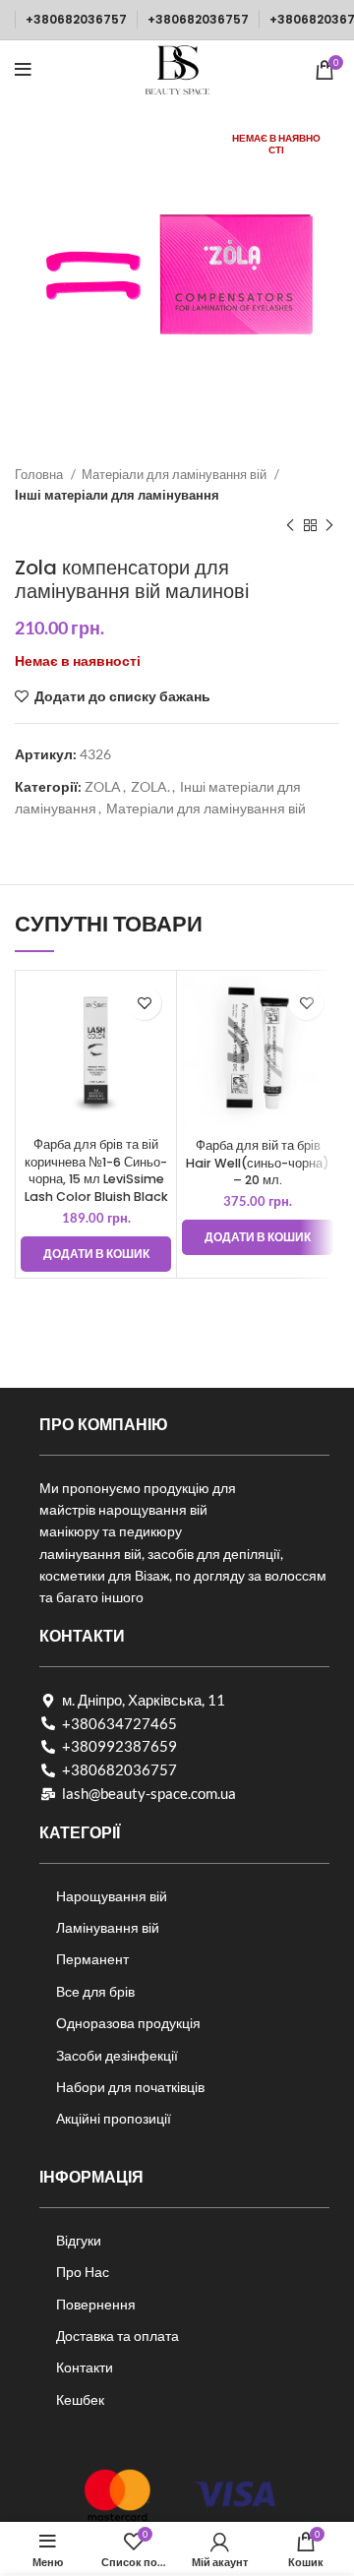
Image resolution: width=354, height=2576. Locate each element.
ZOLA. (150, 786)
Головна (40, 474)
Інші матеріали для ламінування (117, 495)
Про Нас (83, 2272)
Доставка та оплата (118, 2336)
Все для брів (95, 1991)
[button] (96, 1254)
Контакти (85, 2367)
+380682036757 (76, 19)
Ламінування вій (108, 1927)
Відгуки (79, 2240)
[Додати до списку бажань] (144, 1003)
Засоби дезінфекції (117, 2055)
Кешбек (80, 2399)
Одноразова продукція (128, 2023)
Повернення (96, 2304)
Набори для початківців (130, 2087)
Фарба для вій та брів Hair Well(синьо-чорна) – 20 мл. (258, 1163)
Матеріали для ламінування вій (176, 474)
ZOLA (103, 786)
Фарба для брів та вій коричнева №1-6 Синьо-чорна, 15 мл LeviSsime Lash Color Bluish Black (96, 1170)
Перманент (92, 1959)
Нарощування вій (112, 1896)
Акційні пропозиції (114, 2118)
